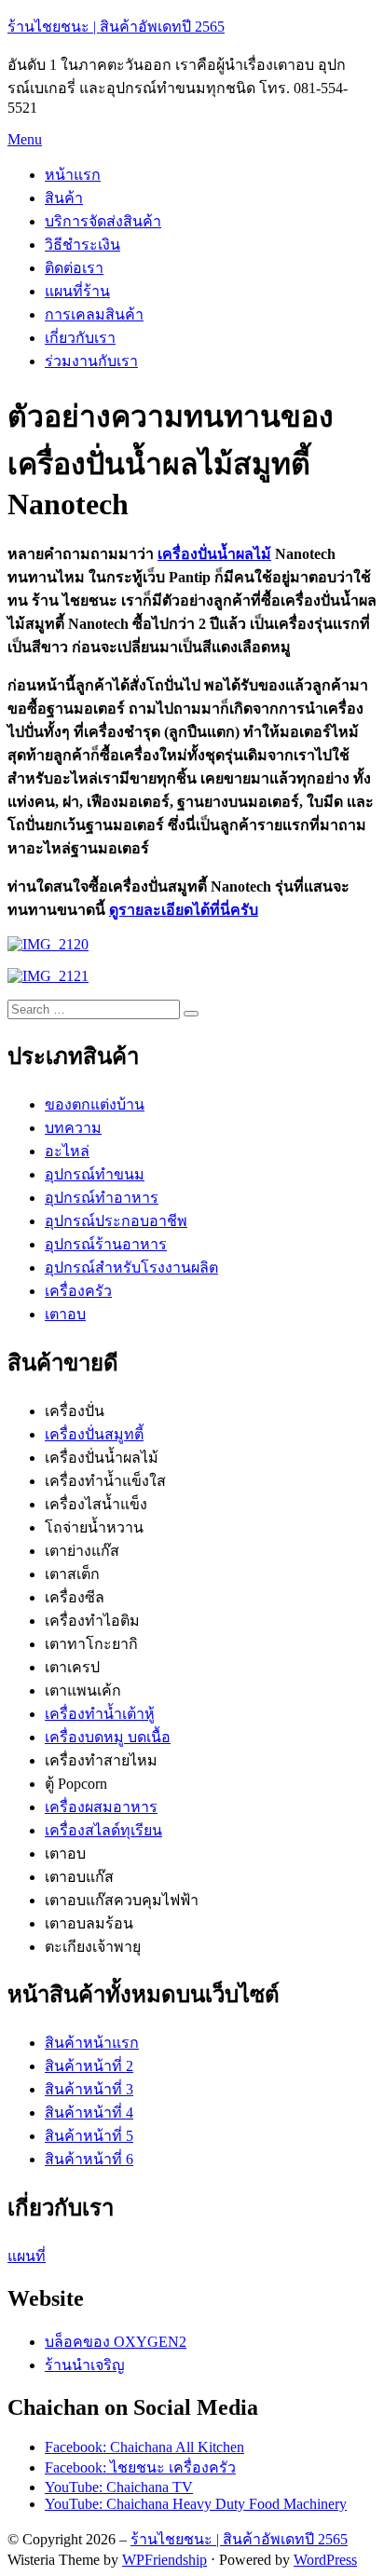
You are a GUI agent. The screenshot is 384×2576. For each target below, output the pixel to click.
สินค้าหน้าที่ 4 (89, 2113)
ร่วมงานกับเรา (91, 361)
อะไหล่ (67, 1151)
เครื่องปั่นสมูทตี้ (94, 1434)
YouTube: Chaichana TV (119, 2487)
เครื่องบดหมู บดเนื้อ (108, 1737)
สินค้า (64, 198)
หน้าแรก (73, 175)
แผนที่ (27, 2256)
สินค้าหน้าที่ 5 (89, 2136)
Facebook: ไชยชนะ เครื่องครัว (140, 2467)
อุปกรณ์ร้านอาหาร (106, 1244)
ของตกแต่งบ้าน (95, 1104)
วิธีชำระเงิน (82, 245)
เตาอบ (65, 1314)
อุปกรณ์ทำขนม (95, 1174)
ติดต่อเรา (74, 268)
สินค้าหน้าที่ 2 (89, 2066)
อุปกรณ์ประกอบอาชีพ (116, 1221)
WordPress (325, 2560)
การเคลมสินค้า (94, 314)
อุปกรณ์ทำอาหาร (102, 1198)
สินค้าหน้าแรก (92, 2043)
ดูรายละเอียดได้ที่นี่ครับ (184, 910)
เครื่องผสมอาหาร (101, 1807)
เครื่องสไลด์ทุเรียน (103, 1830)
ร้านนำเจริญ (85, 2365)
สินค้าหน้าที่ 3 (89, 2089)
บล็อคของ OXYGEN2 (116, 2342)
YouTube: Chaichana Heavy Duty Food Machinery (196, 2504)
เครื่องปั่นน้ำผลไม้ (214, 554)
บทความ (73, 1128)
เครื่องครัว (78, 1291)
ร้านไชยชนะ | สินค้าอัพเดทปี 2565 (116, 27)
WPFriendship (165, 2560)
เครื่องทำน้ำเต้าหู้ (100, 1714)
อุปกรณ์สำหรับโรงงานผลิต (131, 1268)
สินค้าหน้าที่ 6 (89, 2159)
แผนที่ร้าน (77, 291)
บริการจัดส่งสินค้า (103, 221)
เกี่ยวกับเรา (80, 338)
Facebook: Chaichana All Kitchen (144, 2447)
